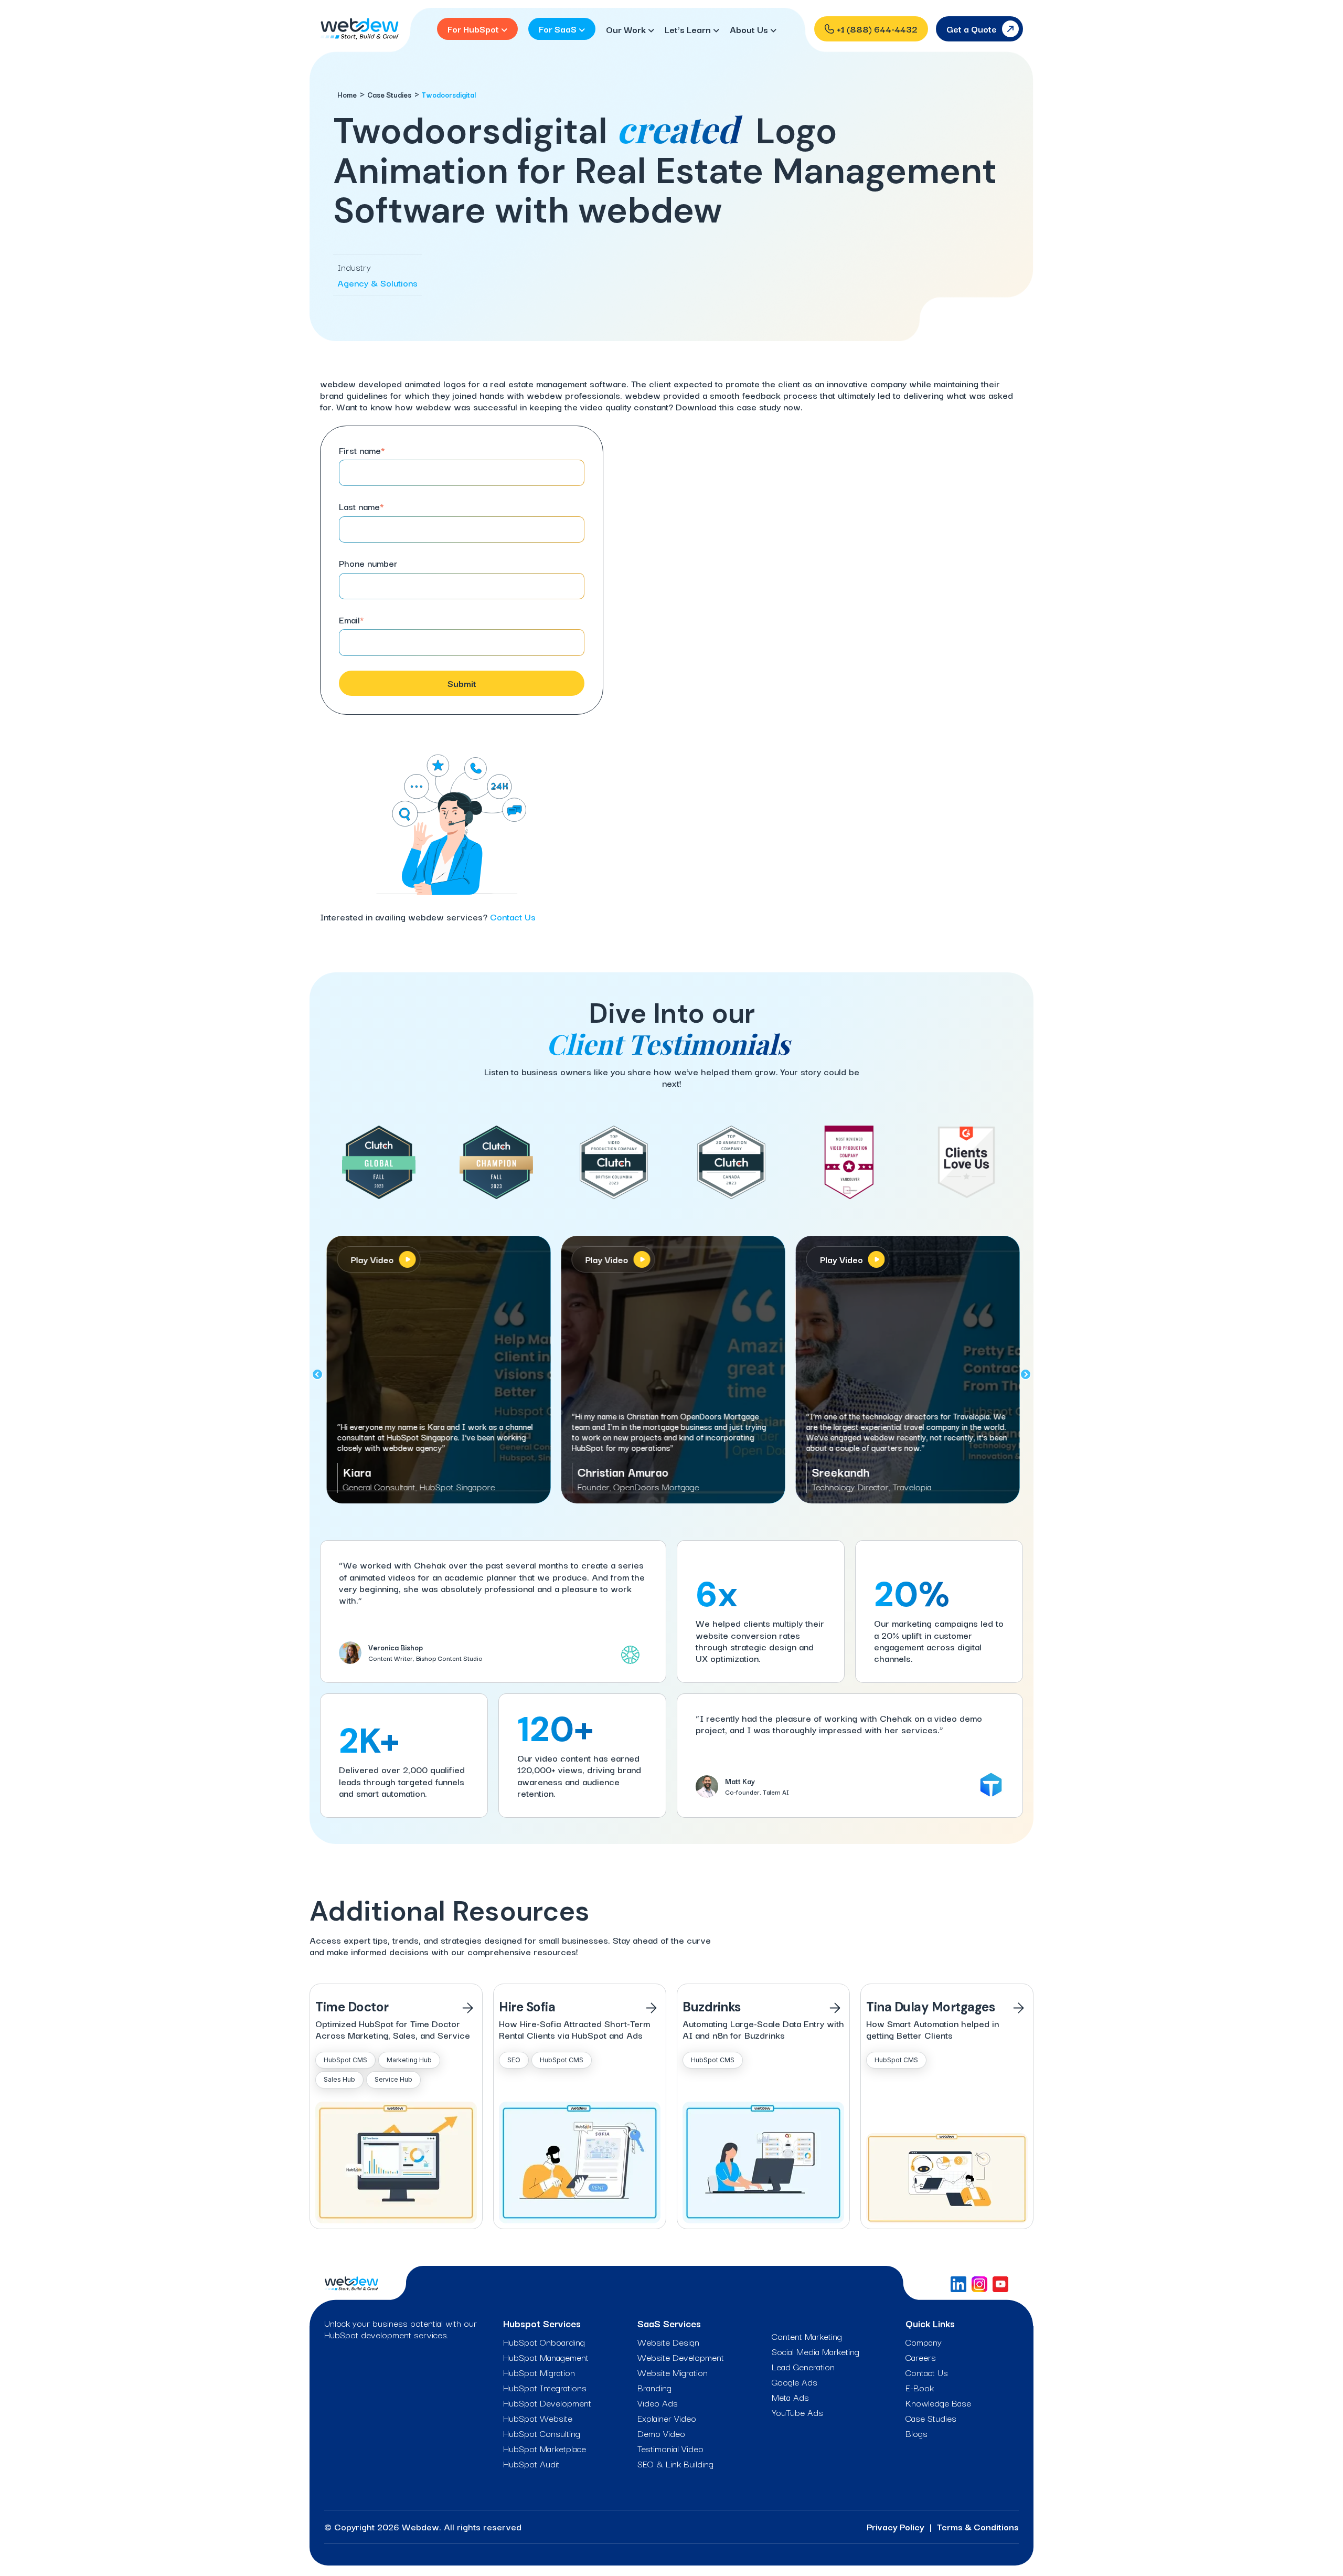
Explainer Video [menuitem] (667, 2418)
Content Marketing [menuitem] (807, 2336)
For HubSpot (474, 29)
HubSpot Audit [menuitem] (531, 2464)
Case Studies (389, 94)
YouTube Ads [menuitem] (797, 2412)
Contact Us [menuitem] (927, 2372)
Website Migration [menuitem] (673, 2372)
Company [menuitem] (924, 2342)
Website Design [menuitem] (668, 2342)
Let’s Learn (689, 29)
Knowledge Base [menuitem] (938, 2403)
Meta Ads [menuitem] (790, 2397)
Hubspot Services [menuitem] (542, 2323)
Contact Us (513, 916)
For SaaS (559, 29)
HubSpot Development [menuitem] (547, 2403)
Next (1026, 1375)
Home (347, 94)
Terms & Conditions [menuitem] (978, 2526)
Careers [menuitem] (921, 2357)
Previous (317, 1375)
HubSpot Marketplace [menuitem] (545, 2448)
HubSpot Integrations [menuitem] (545, 2388)
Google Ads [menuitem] (795, 2382)
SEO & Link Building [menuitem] (675, 2464)
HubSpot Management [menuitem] (546, 2357)
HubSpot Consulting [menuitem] (542, 2433)
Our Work (627, 29)
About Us (750, 29)
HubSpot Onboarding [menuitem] (544, 2342)
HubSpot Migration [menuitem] (539, 2372)
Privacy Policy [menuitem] (896, 2526)
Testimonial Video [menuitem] (670, 2448)
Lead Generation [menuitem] (803, 2367)
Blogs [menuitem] (916, 2433)
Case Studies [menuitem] (931, 2418)
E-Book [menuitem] (920, 2388)
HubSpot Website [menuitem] (538, 2418)
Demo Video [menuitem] (661, 2433)
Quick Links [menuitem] (930, 2323)
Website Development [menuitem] (681, 2357)
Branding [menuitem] (654, 2388)
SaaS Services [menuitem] (669, 2323)
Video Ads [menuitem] (658, 2403)
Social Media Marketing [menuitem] (816, 2351)
